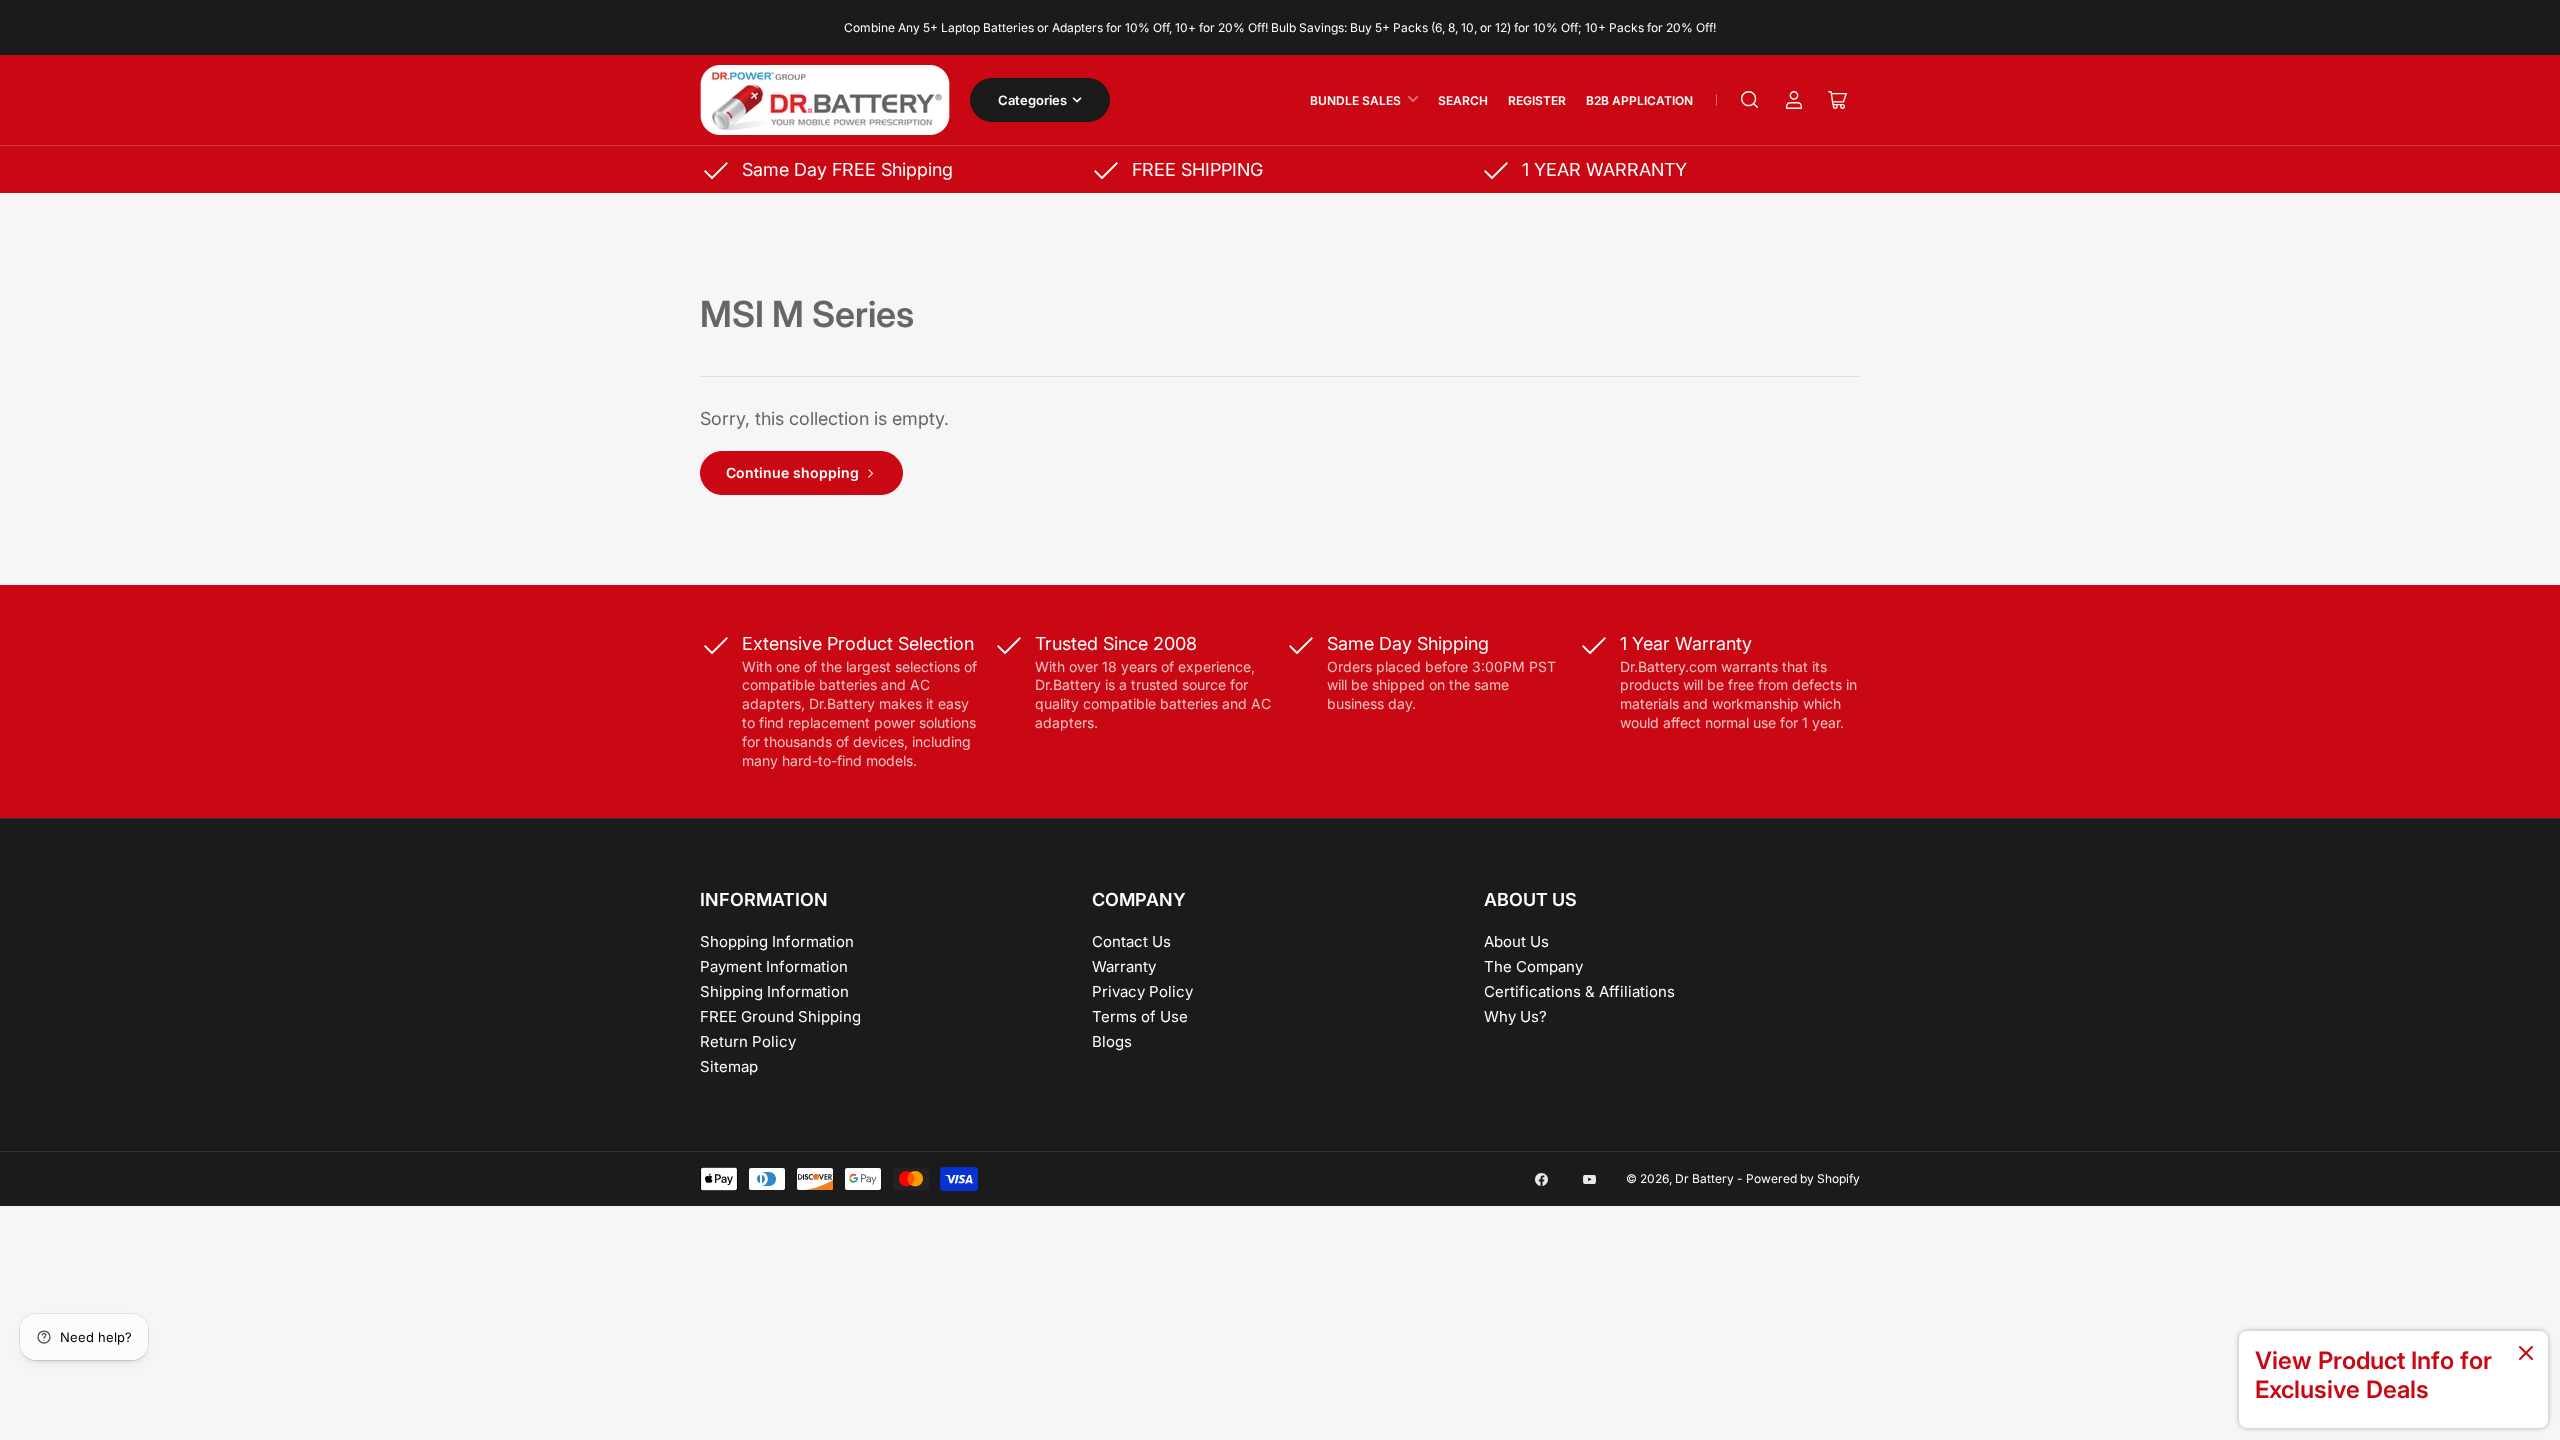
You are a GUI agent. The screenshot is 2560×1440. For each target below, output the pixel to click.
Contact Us (1131, 941)
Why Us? (1515, 1016)
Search (1463, 100)
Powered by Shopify (1803, 1178)
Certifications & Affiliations (1579, 991)
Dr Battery (1704, 1178)
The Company (1533, 966)
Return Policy (748, 1041)
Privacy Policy (1142, 991)
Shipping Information (774, 991)
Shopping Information (777, 941)
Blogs (1112, 1041)
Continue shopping (792, 472)
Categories (1032, 100)
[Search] (1750, 100)
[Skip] (2526, 1354)
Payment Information (774, 966)
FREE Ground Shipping (780, 1016)
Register (1537, 100)
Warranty (1124, 966)
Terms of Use (1140, 1016)
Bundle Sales (1355, 100)
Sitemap (729, 1066)
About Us (1516, 941)
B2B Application (1639, 100)
